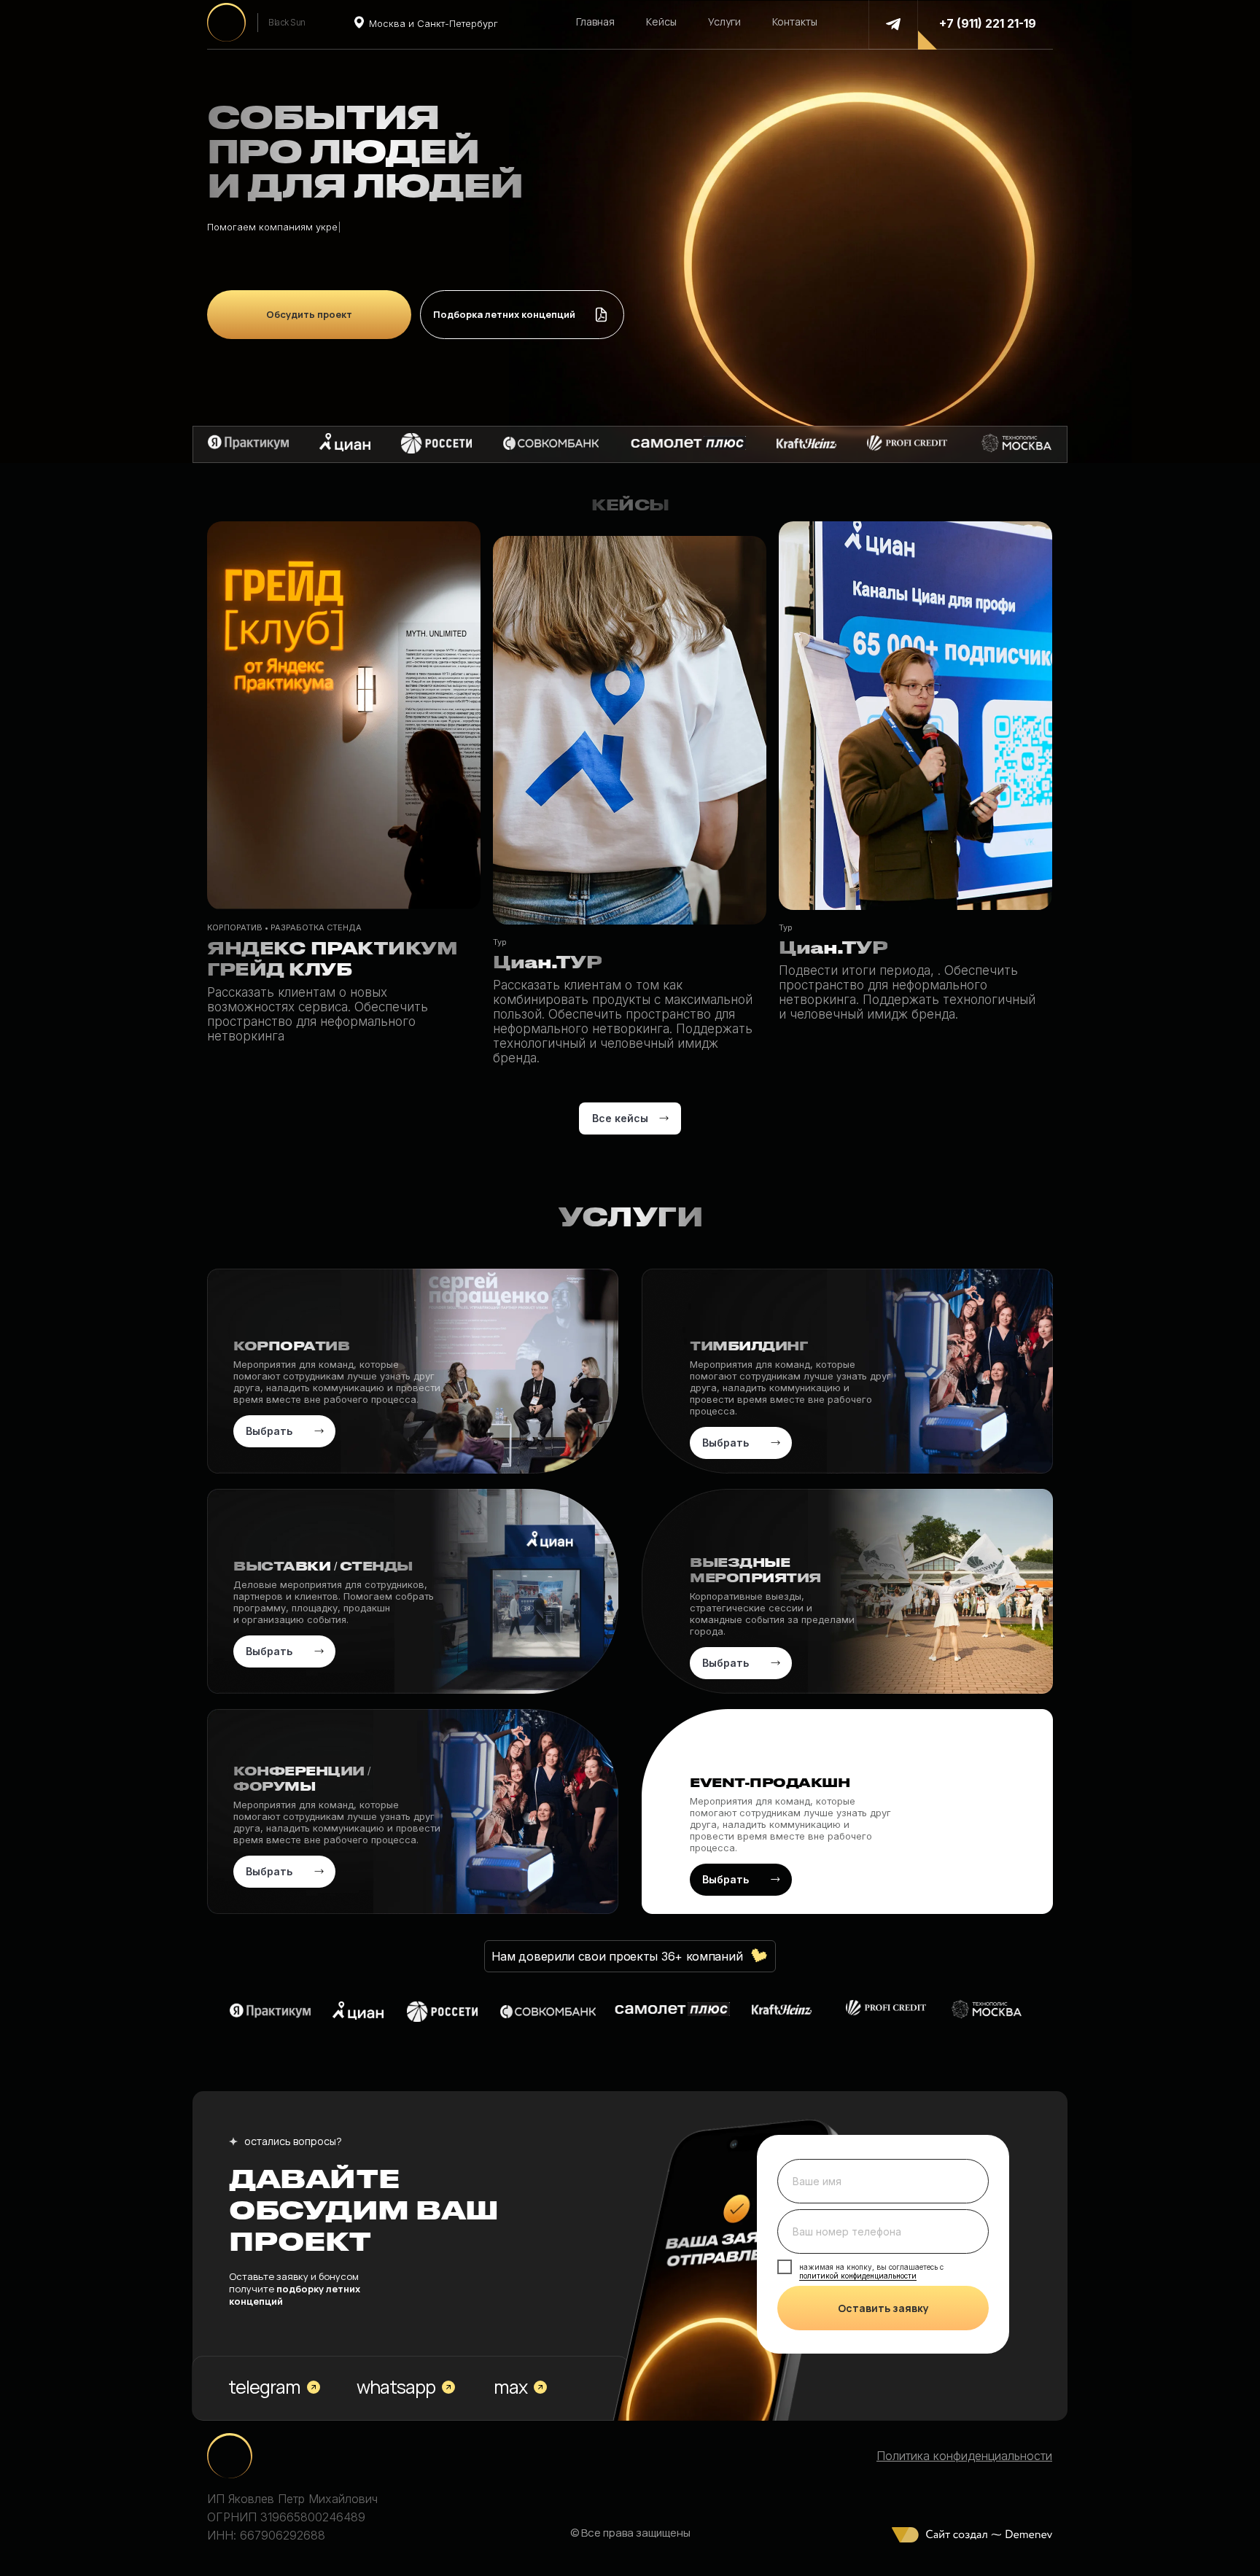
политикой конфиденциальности (858, 2276)
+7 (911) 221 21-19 (988, 23)
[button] (522, 315)
